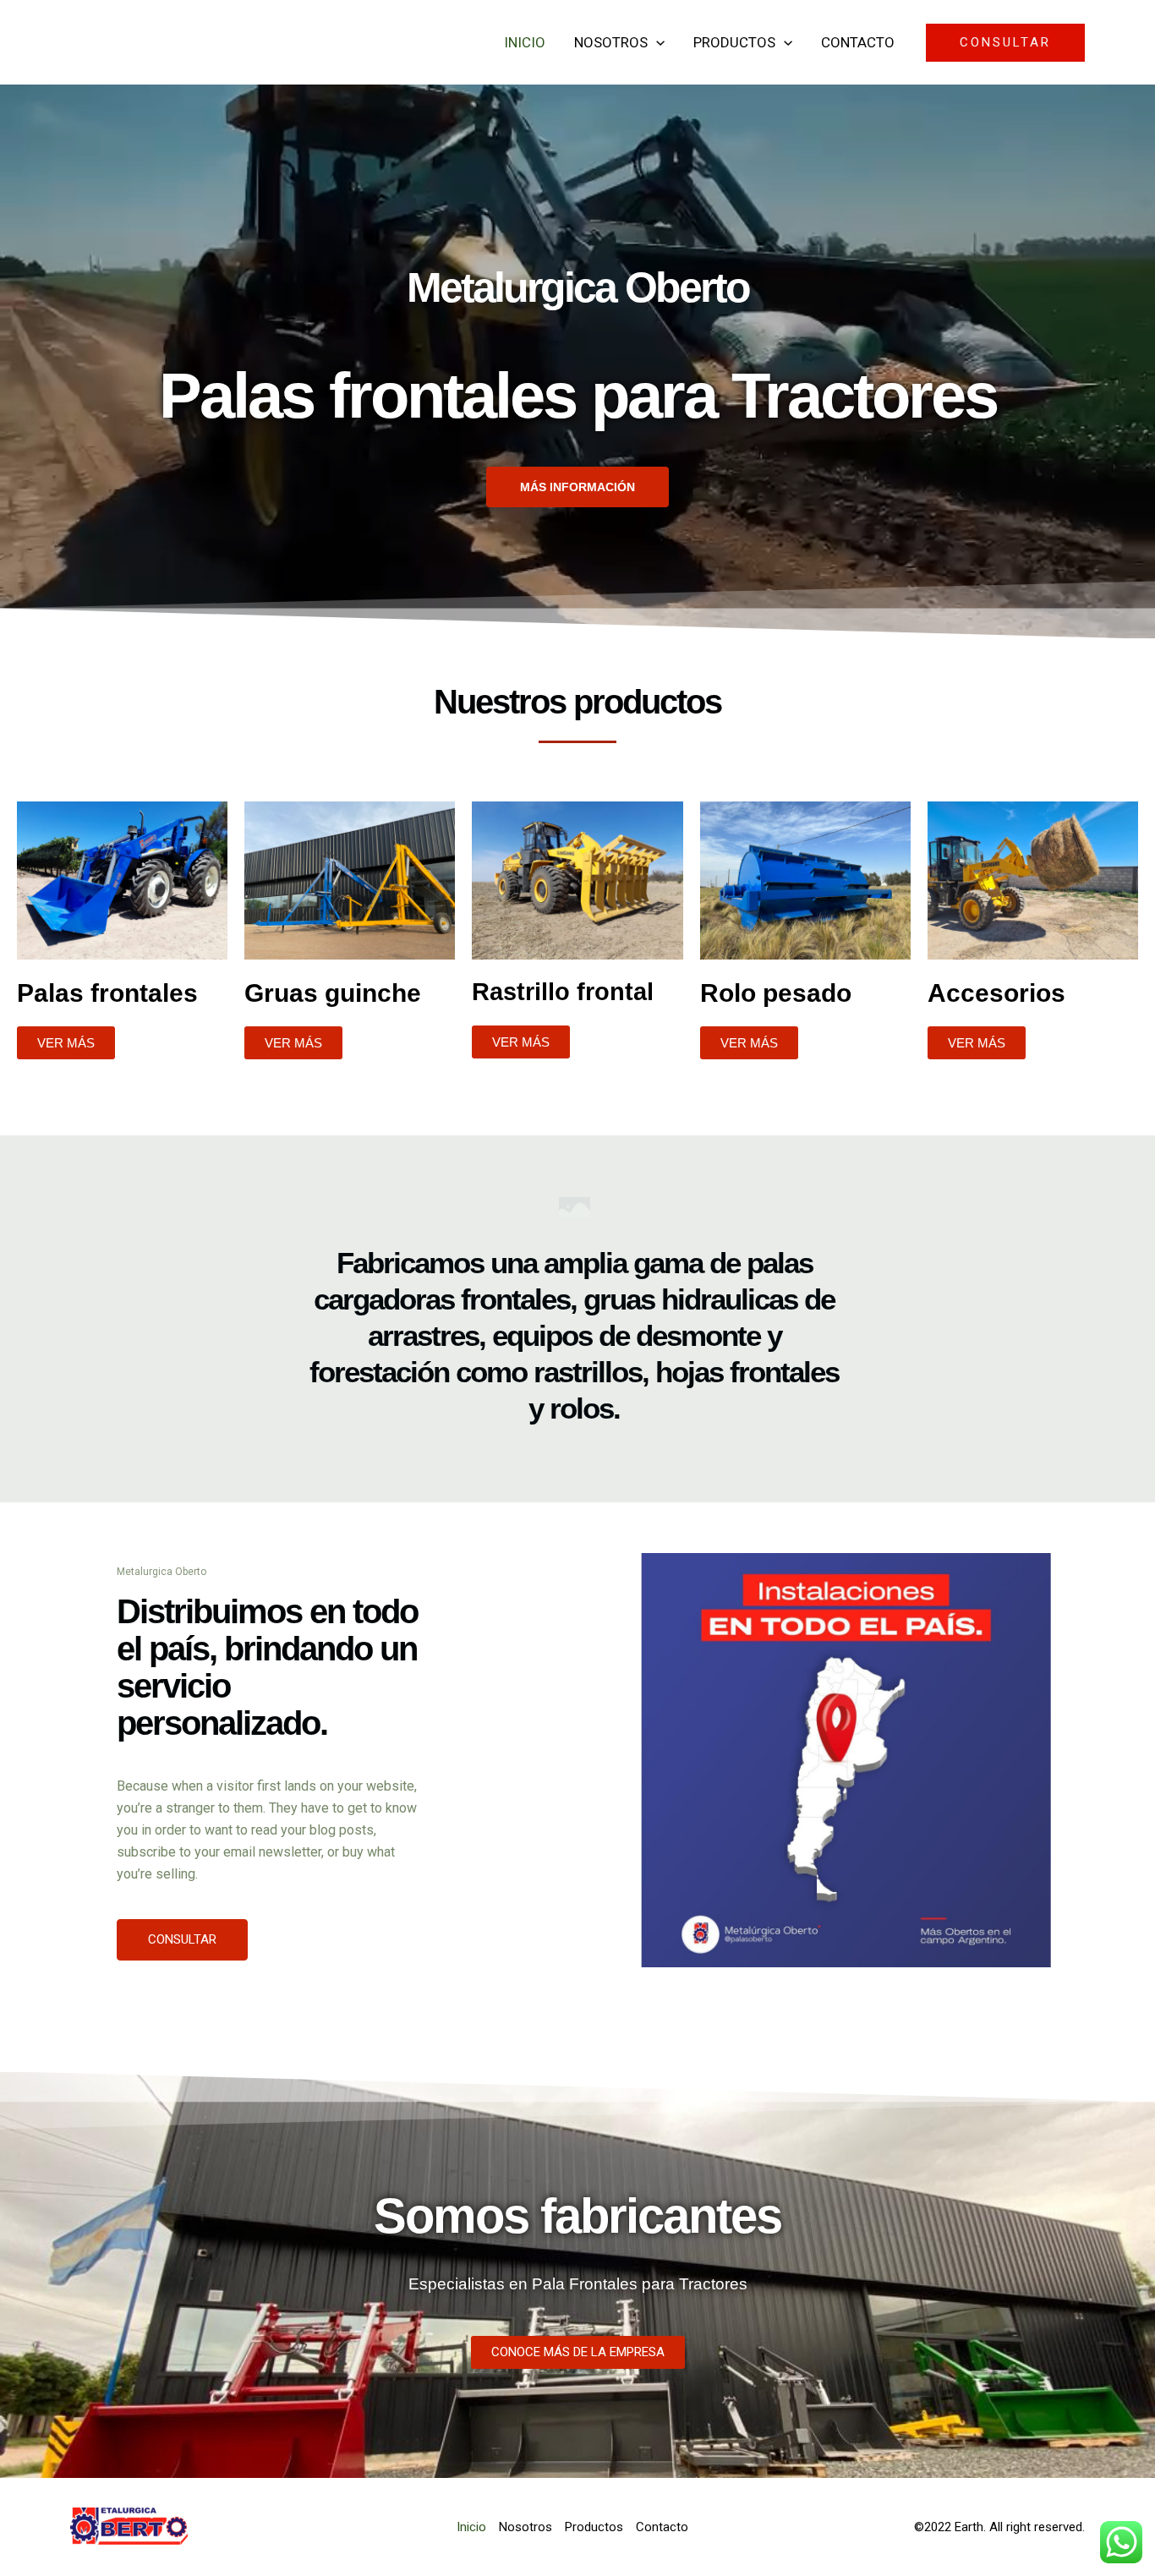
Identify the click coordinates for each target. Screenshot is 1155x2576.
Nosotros (611, 42)
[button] (656, 42)
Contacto (858, 42)
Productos (734, 42)
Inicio (525, 42)
